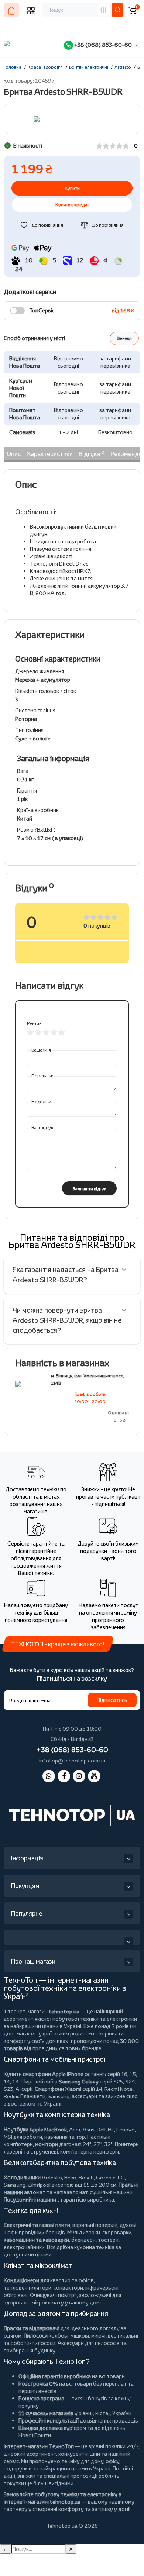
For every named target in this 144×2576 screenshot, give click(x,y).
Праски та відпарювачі (32, 2328)
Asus (89, 2129)
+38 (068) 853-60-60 (102, 45)
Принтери (127, 2144)
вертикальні (123, 2336)
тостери (108, 2240)
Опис (14, 454)
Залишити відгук (90, 1189)
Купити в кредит (72, 205)
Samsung (15, 2185)
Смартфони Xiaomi (58, 2089)
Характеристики (50, 454)
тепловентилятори (28, 2288)
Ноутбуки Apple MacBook (35, 2129)
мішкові (80, 2336)
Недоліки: (42, 1101)
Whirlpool (39, 2185)
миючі (98, 2336)
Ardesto (52, 2177)
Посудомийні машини (30, 2199)
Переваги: (42, 1076)
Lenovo (126, 2129)
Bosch (86, 2177)
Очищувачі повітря (53, 2295)
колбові (59, 2336)
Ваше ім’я (41, 1050)
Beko (70, 2177)
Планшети (33, 2096)
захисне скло (121, 2096)
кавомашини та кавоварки (36, 2240)
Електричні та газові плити (37, 2225)
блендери (83, 2240)
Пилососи (36, 2336)
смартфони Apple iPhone (53, 2074)
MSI (8, 2137)
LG (121, 2177)
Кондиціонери (21, 2280)
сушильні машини (111, 2192)
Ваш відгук (42, 1127)
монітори (47, 2144)
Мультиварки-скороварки (99, 2232)
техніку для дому (82, 2461)
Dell (101, 2129)
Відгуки (92, 453)
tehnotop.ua (64, 2011)
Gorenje (106, 2177)
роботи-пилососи (33, 2343)
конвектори (68, 2288)
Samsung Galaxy (79, 2081)
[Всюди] (103, 10)
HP (111, 2129)
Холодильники (22, 2177)
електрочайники (24, 2247)
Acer (75, 2129)
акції (9, 2476)
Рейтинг (35, 1023)
